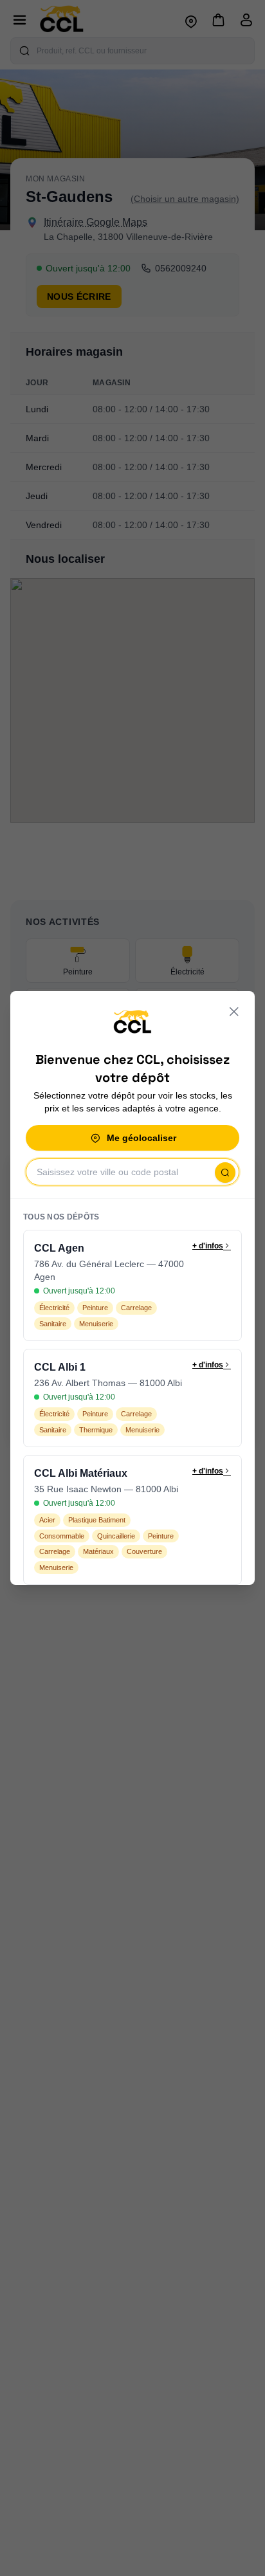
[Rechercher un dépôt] (225, 1173)
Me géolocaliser (142, 1138)
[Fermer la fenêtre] (234, 1012)
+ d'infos (208, 1246)
